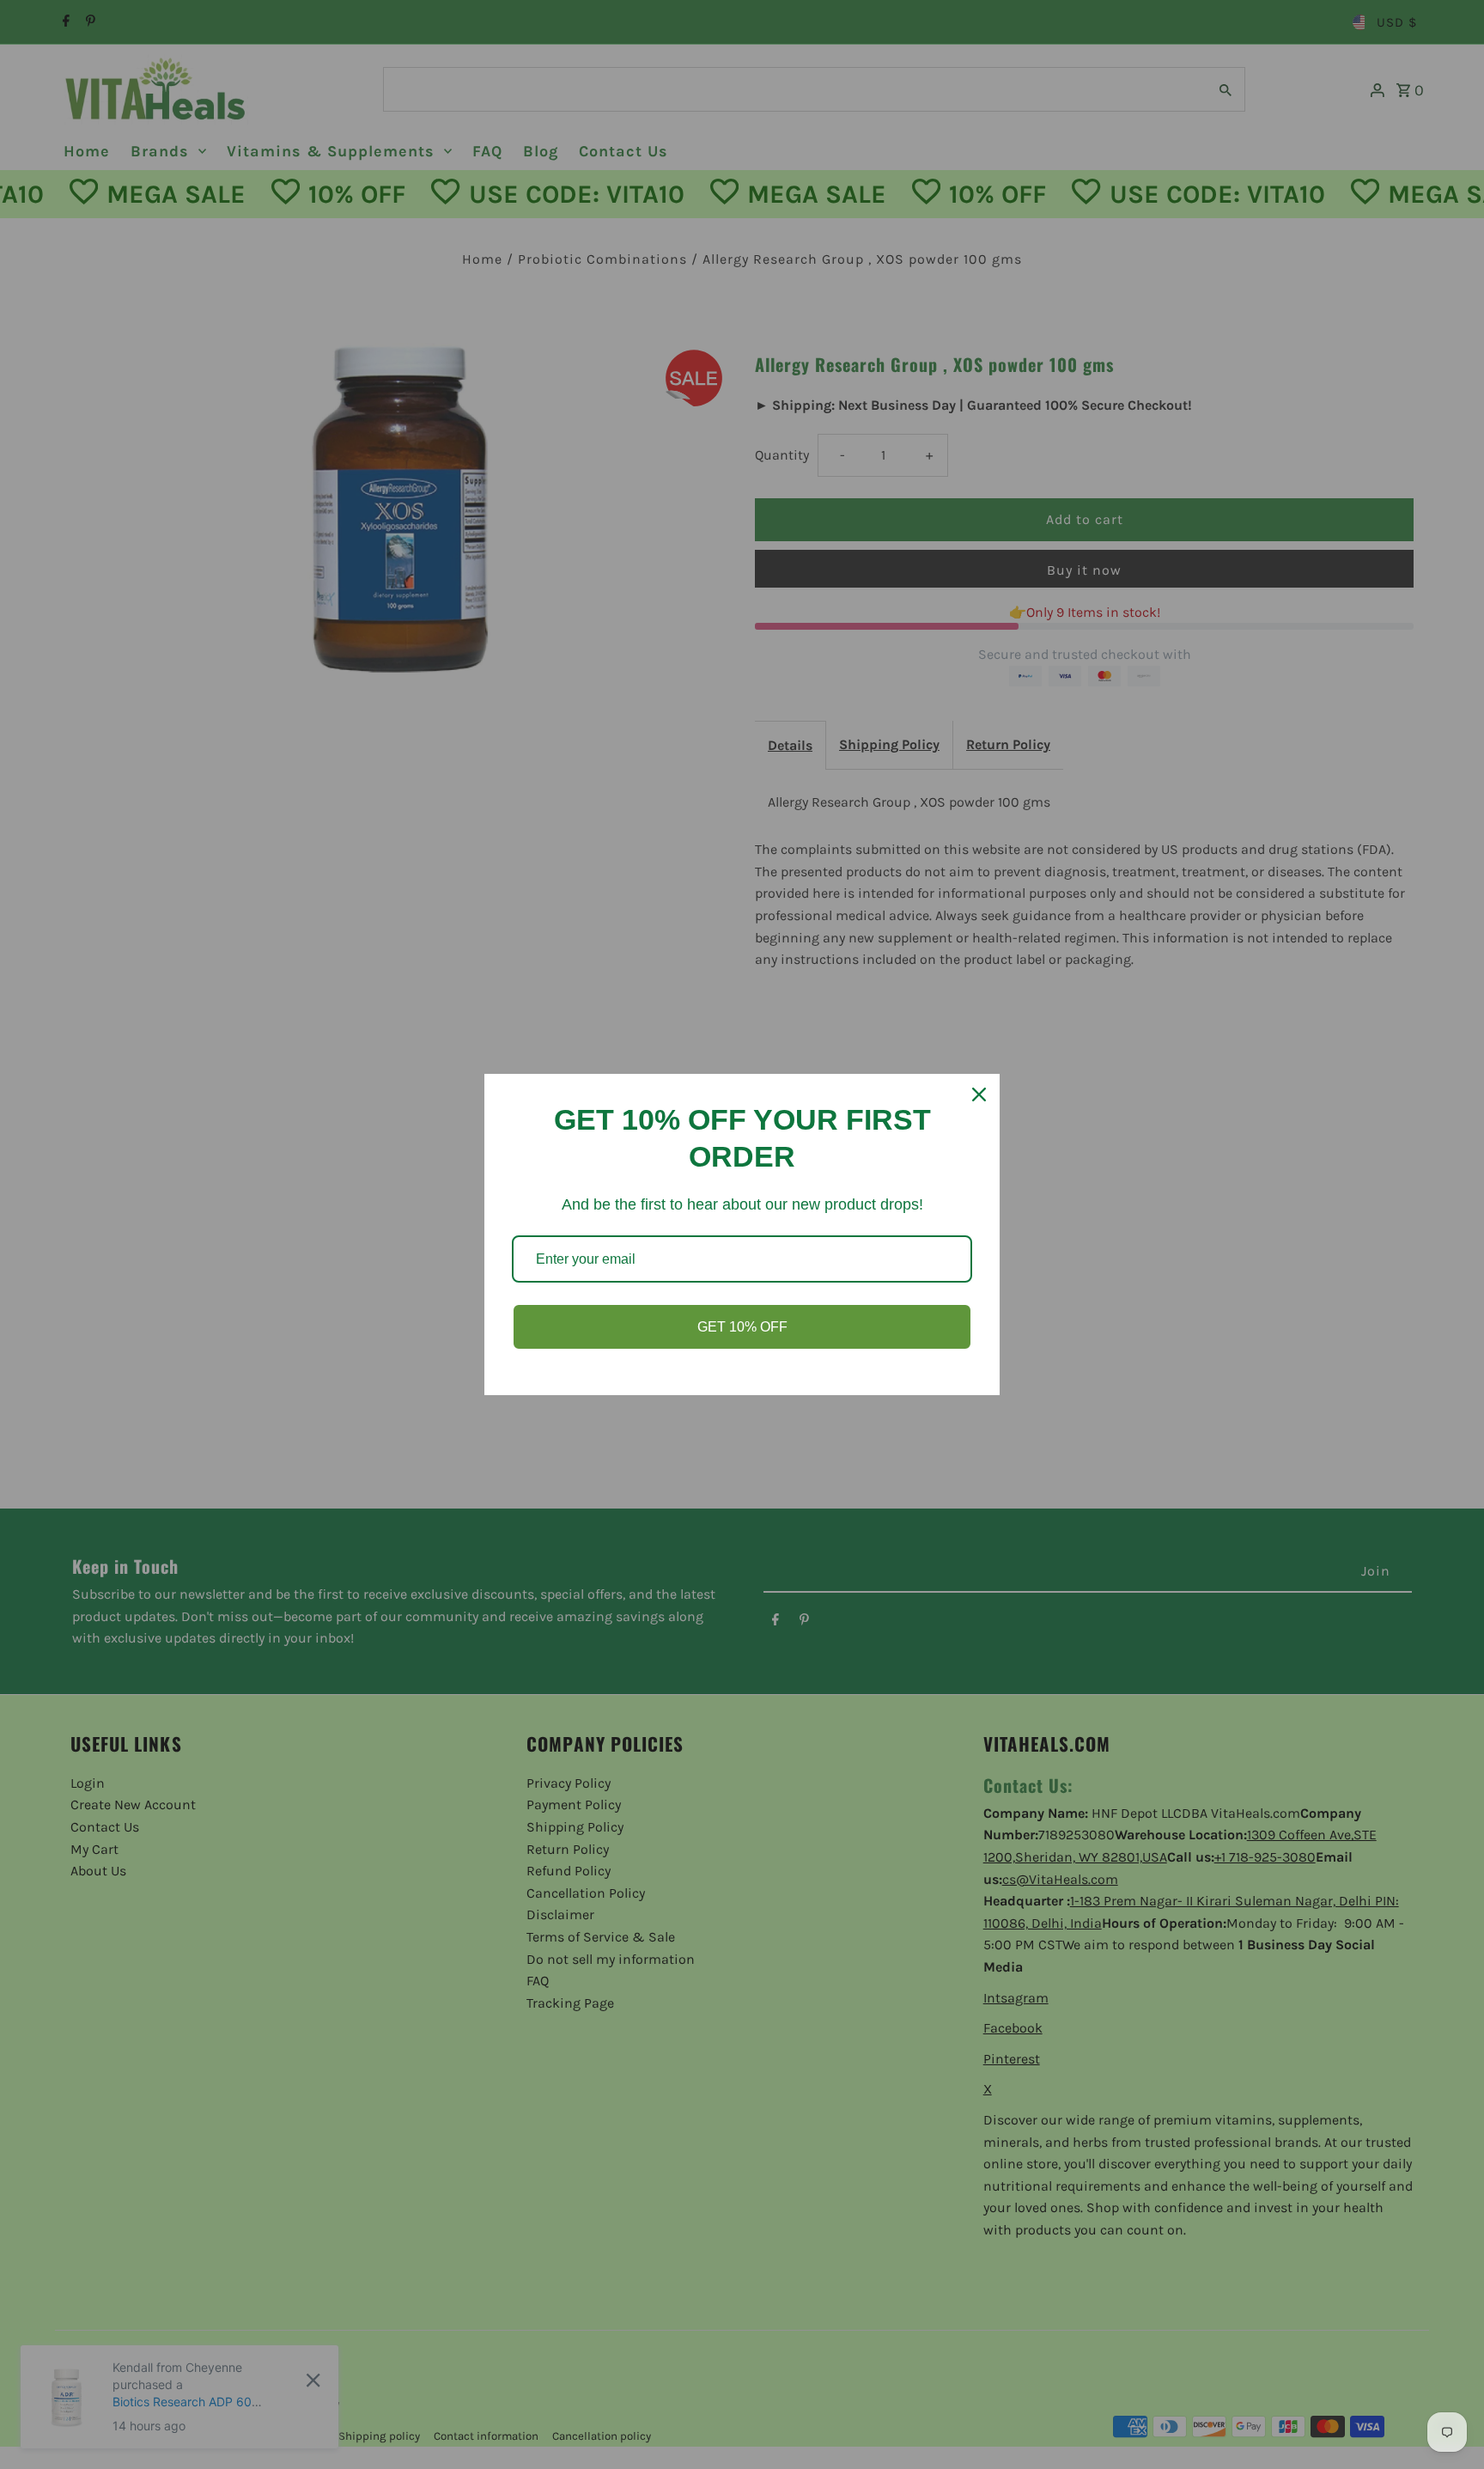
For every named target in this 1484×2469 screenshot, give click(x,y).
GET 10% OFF (742, 1327)
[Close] (979, 1094)
